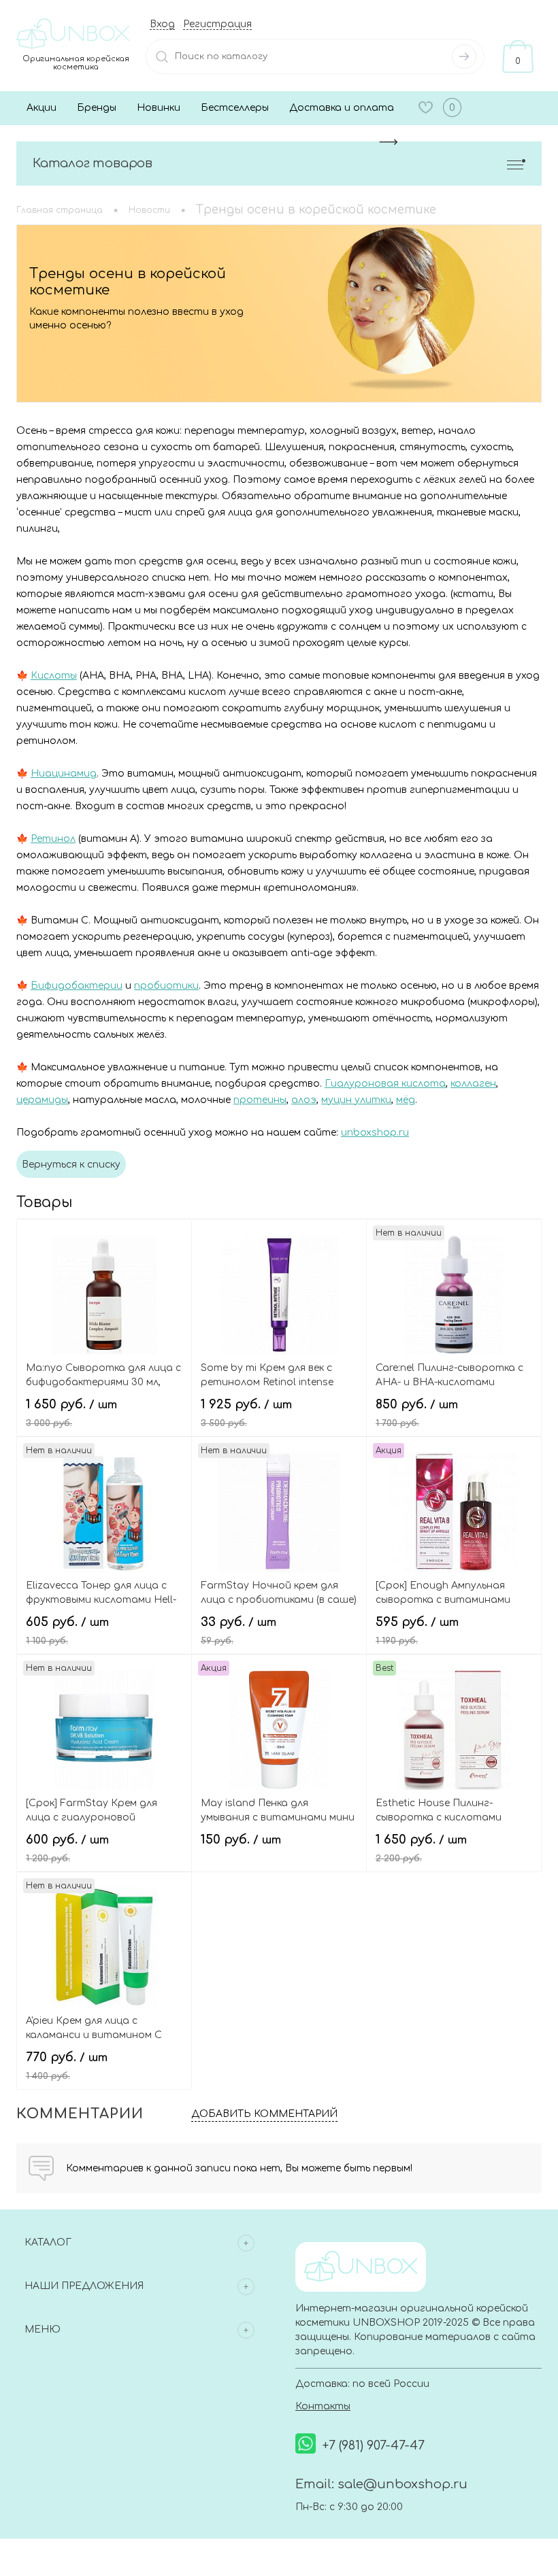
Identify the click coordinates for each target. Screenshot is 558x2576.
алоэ (304, 1100)
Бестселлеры (235, 108)
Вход (162, 24)
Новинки (159, 108)
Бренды (97, 108)
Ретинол (53, 839)
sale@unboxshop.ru (403, 2484)
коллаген (473, 1084)
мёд (406, 1100)
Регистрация (217, 24)
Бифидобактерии (77, 986)
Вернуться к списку (71, 1165)
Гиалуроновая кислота (385, 1084)
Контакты (323, 2406)
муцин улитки (356, 1100)
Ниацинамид (64, 774)
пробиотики (166, 986)
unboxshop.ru (375, 1133)
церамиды (42, 1100)
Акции (42, 108)
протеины (260, 1100)
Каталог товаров (93, 163)
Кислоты (54, 676)
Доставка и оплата (342, 108)
